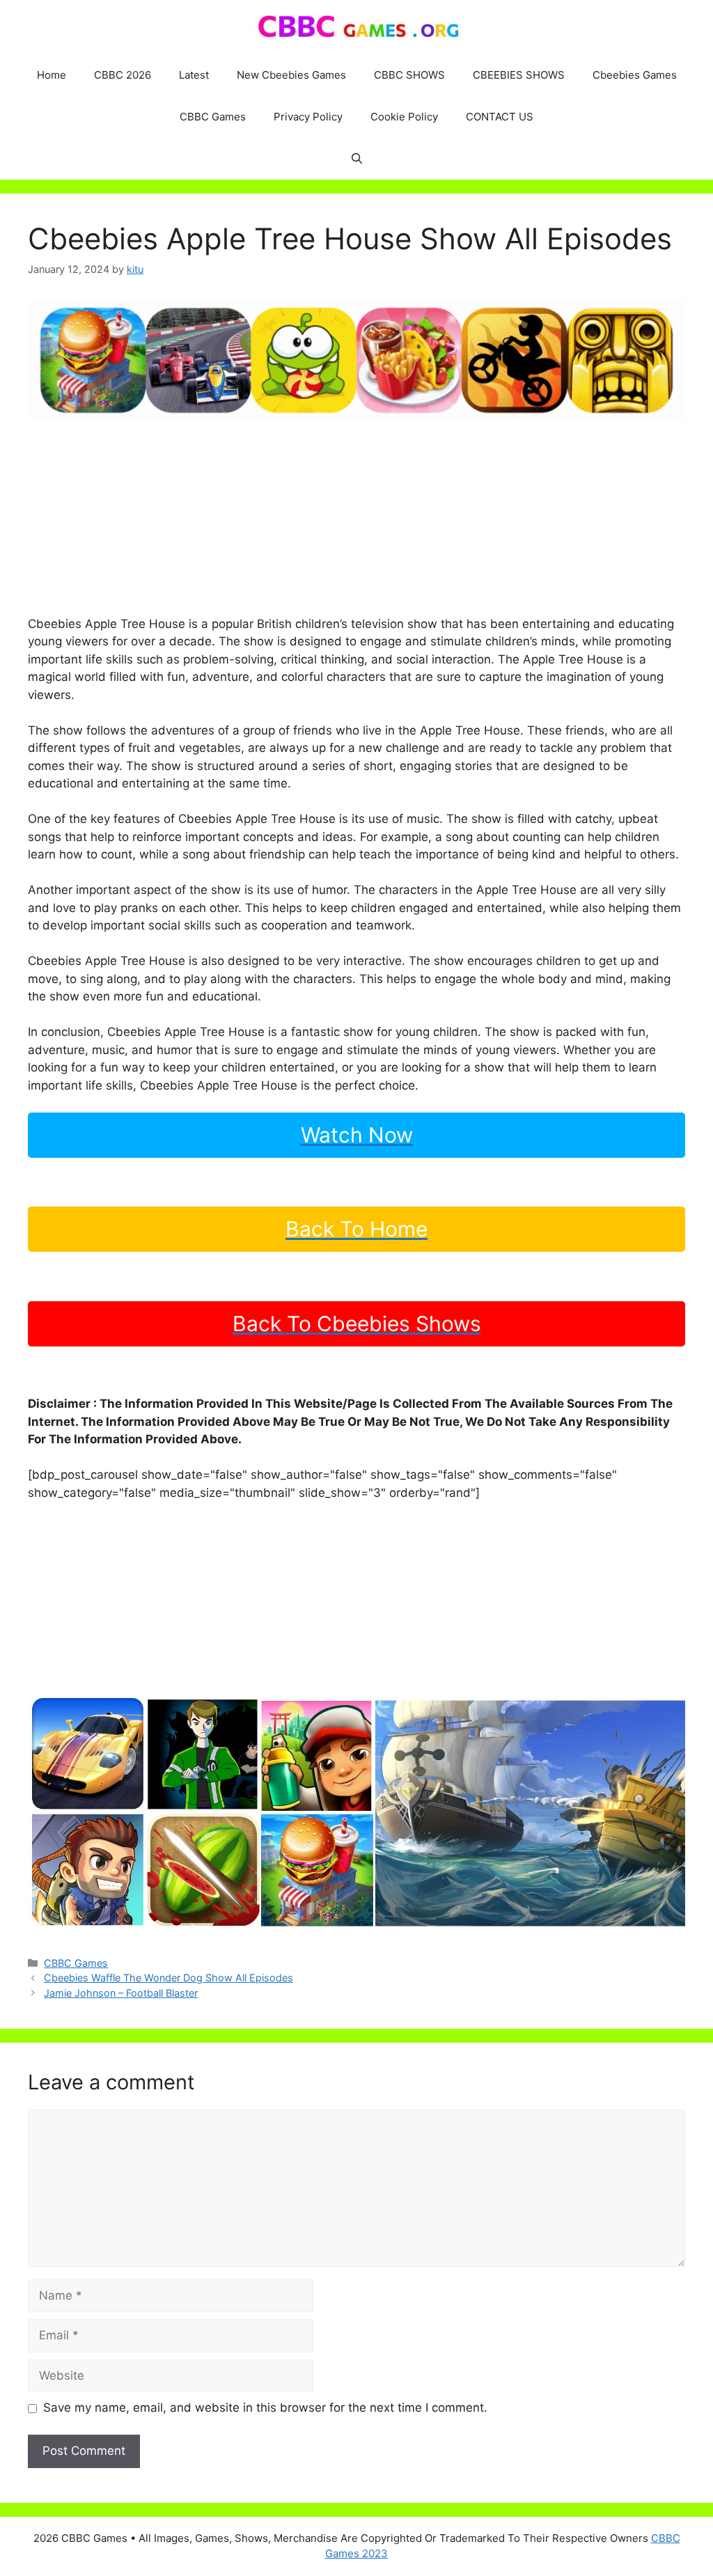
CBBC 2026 (123, 75)
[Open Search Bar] (357, 159)
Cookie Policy (404, 117)
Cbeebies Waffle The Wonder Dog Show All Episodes (169, 1978)
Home (52, 75)
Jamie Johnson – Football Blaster (121, 1993)
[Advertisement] (356, 518)
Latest (194, 75)
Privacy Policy (308, 117)
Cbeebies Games (635, 75)
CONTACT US (500, 117)
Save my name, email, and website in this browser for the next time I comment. (265, 2408)
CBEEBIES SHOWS (519, 75)
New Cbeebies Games (291, 75)
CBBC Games (213, 117)
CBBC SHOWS (409, 75)
